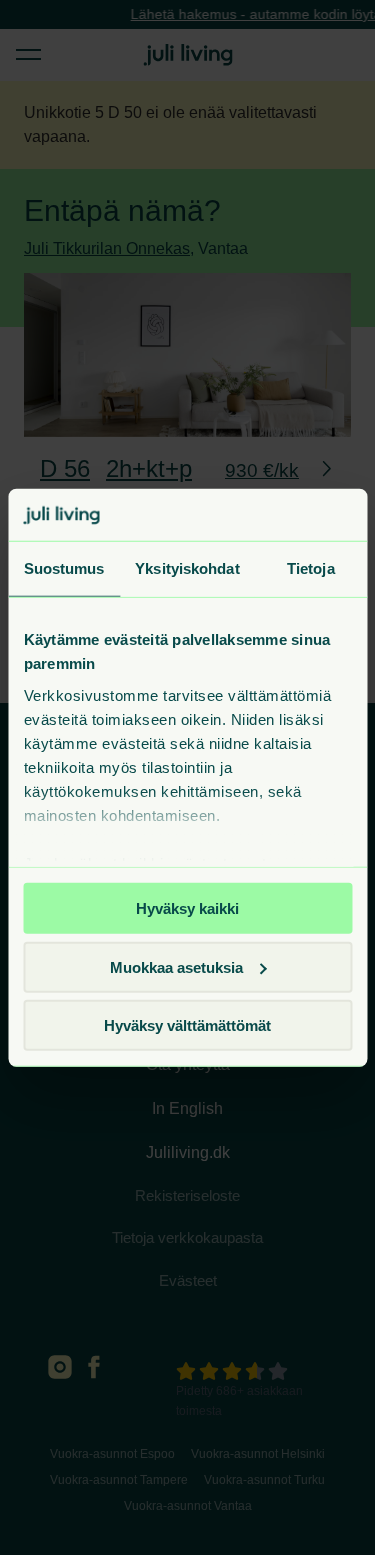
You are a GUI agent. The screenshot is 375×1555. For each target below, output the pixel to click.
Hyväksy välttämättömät (187, 1025)
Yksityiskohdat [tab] (187, 568)
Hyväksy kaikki (187, 908)
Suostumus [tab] (64, 568)
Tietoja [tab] (311, 568)
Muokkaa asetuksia (176, 966)
